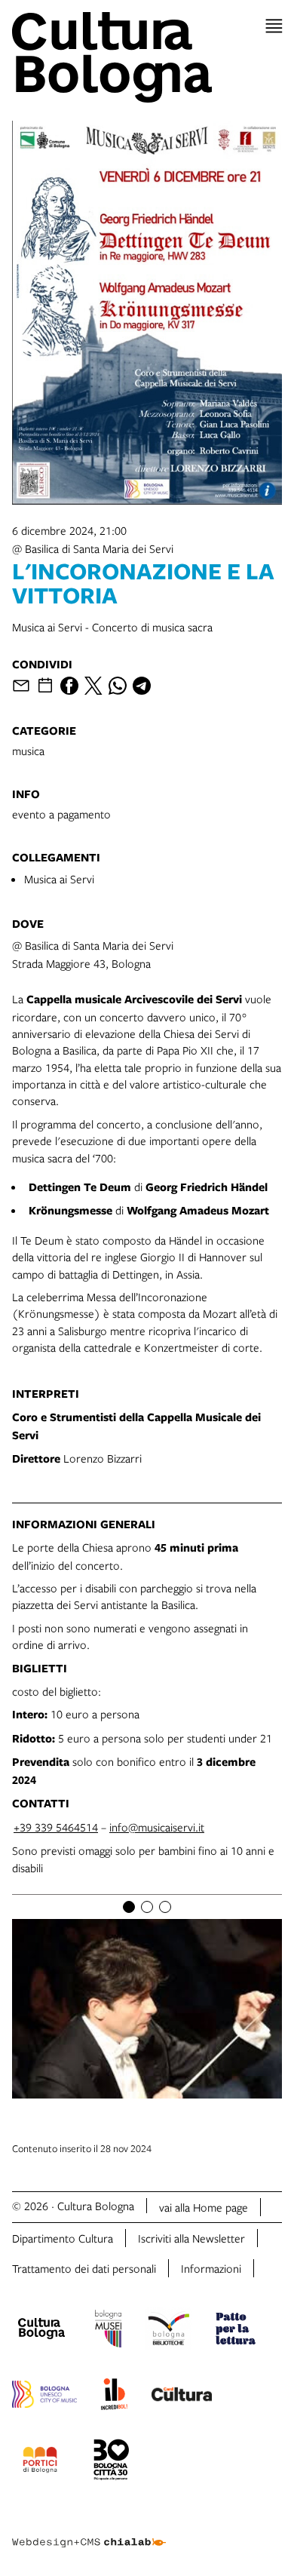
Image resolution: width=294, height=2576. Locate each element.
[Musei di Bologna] (108, 2331)
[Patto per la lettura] (236, 2331)
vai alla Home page (204, 2207)
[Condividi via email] (21, 686)
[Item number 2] (147, 1907)
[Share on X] (93, 686)
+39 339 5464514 (56, 1827)
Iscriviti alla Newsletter (191, 2238)
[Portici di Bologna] (40, 2462)
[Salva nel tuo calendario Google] (45, 686)
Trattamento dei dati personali (84, 2268)
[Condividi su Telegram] (142, 686)
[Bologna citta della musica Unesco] (44, 2396)
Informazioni (211, 2268)
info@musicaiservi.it (157, 1827)
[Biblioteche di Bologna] (168, 2331)
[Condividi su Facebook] (69, 686)
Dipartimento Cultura (63, 2238)
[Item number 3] (165, 1907)
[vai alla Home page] (147, 57)
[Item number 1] (129, 1907)
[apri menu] (274, 26)
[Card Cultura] (182, 2396)
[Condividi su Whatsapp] (118, 686)
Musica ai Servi (59, 879)
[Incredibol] (114, 2396)
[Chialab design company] (89, 2531)
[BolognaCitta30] (112, 2462)
